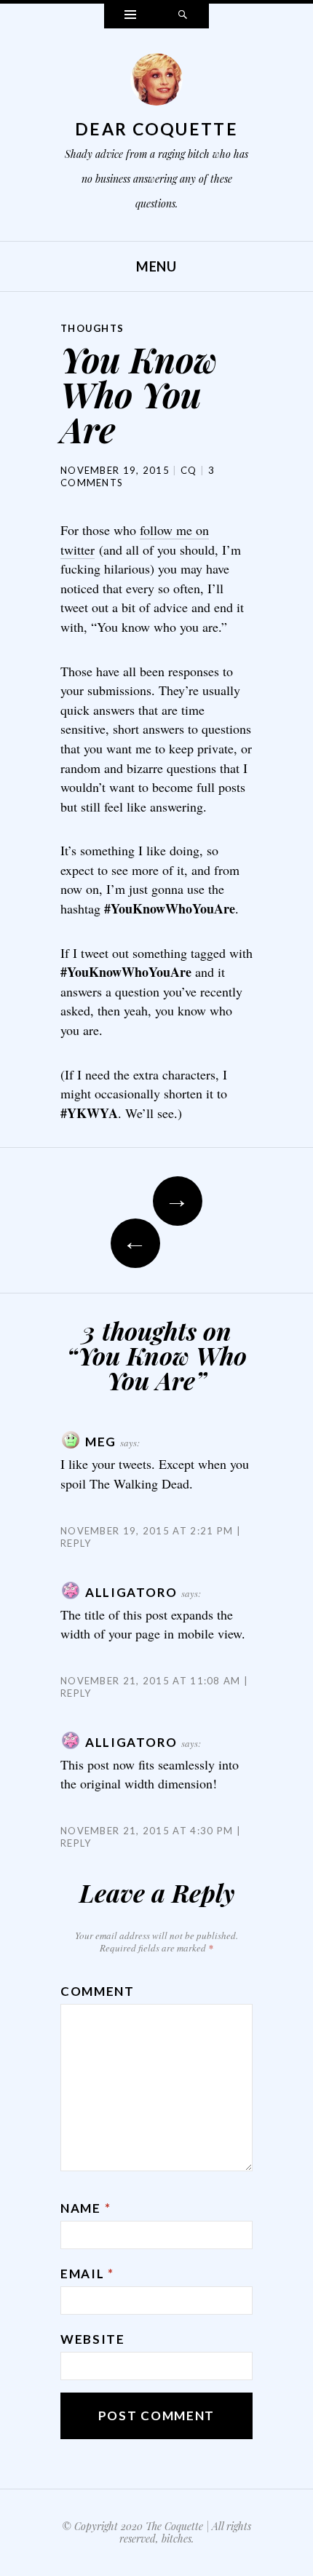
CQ (189, 470)
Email (87, 2274)
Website (93, 2339)
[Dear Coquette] (156, 83)
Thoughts (92, 328)
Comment (98, 1991)
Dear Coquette (156, 129)
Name (86, 2208)
